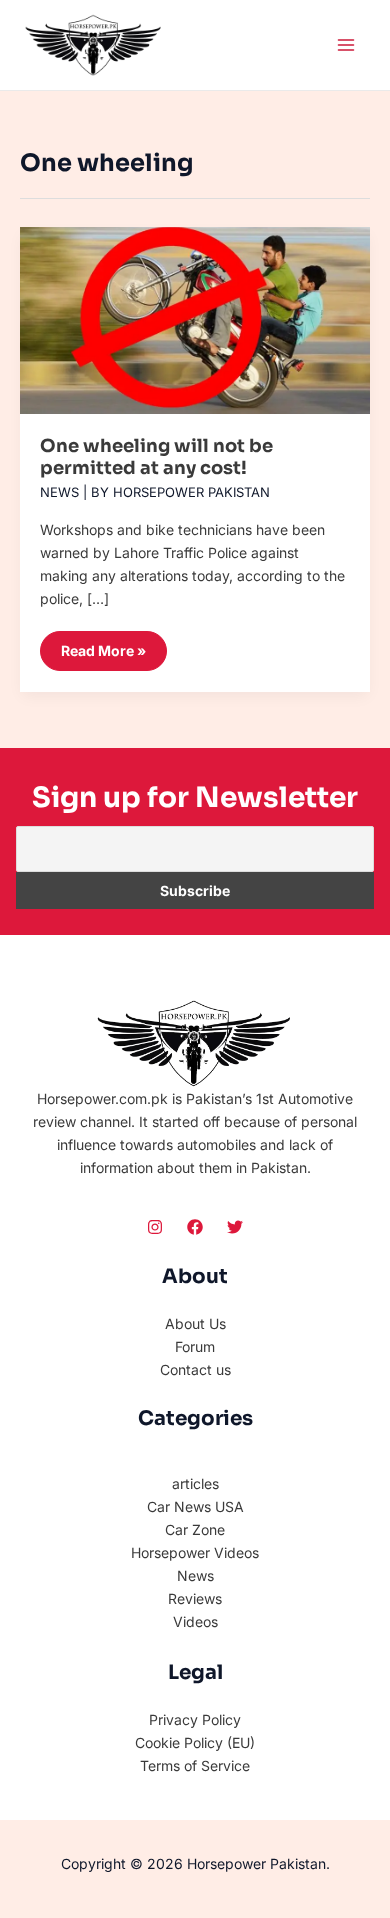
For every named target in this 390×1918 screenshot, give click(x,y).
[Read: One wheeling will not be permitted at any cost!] (195, 313)
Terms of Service (195, 1765)
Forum (195, 1346)
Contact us (195, 1369)
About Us (195, 1323)
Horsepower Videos (195, 1552)
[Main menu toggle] (345, 44)
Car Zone (195, 1529)
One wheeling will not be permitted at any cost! (156, 457)
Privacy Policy (195, 1719)
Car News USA (195, 1506)
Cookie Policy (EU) (195, 1742)
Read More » (103, 645)
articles (195, 1483)
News (59, 492)
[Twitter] (235, 1227)
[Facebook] (195, 1227)
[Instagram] (155, 1227)
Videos (195, 1621)
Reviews (195, 1598)
